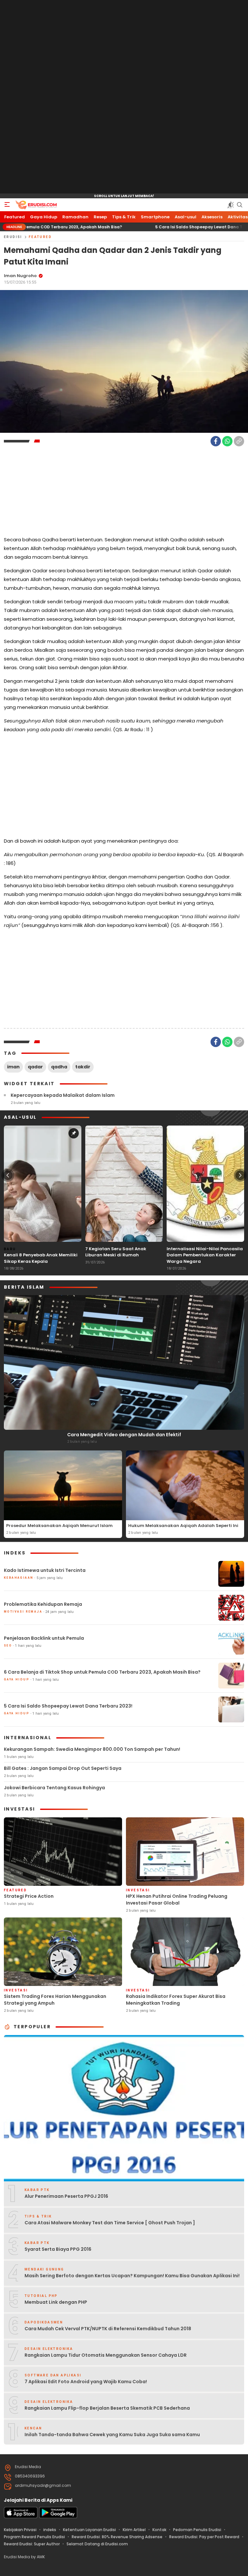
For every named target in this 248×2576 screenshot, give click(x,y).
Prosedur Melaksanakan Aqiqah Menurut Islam (59, 1526)
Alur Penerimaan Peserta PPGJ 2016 (66, 2196)
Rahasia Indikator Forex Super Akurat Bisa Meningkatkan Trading (176, 2000)
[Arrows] (8, 1175)
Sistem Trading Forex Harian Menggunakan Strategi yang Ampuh (55, 2000)
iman (13, 1067)
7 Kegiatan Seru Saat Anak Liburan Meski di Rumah (116, 1252)
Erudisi (13, 237)
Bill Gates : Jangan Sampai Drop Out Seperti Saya (63, 1768)
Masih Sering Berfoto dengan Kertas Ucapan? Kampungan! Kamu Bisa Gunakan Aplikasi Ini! (132, 2276)
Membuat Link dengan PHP (56, 2302)
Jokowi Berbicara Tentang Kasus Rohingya (54, 1788)
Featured (40, 237)
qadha (59, 1067)
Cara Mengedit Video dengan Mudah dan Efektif (124, 1435)
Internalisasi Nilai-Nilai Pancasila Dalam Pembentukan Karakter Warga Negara (205, 1255)
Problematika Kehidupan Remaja (43, 1604)
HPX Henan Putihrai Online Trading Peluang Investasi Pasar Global (177, 1900)
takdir (83, 1067)
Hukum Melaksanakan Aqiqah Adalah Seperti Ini (183, 1526)
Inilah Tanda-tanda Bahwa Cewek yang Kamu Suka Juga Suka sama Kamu (112, 2435)
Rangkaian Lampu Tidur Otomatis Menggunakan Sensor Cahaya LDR (106, 2355)
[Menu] (7, 205)
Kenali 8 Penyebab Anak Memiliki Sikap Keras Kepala (41, 1258)
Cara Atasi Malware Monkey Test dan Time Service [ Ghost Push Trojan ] (110, 2223)
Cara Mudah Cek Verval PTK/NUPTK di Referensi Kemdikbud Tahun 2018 (108, 2329)
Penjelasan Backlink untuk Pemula (44, 1638)
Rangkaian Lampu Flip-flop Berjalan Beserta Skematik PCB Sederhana (107, 2408)
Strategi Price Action (29, 1896)
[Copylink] (239, 441)
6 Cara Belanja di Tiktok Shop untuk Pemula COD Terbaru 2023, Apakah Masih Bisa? (102, 1672)
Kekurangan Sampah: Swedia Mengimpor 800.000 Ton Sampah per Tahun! (92, 1749)
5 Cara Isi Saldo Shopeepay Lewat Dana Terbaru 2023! (144, 227)
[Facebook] (216, 441)
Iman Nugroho (20, 276)
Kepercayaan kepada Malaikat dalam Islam (63, 1095)
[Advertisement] (124, 97)
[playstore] (58, 2517)
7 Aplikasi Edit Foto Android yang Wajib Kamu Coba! (86, 2382)
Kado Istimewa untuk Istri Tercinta (45, 1570)
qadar (35, 1067)
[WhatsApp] (227, 441)
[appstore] (21, 2517)
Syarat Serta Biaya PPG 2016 (58, 2249)
